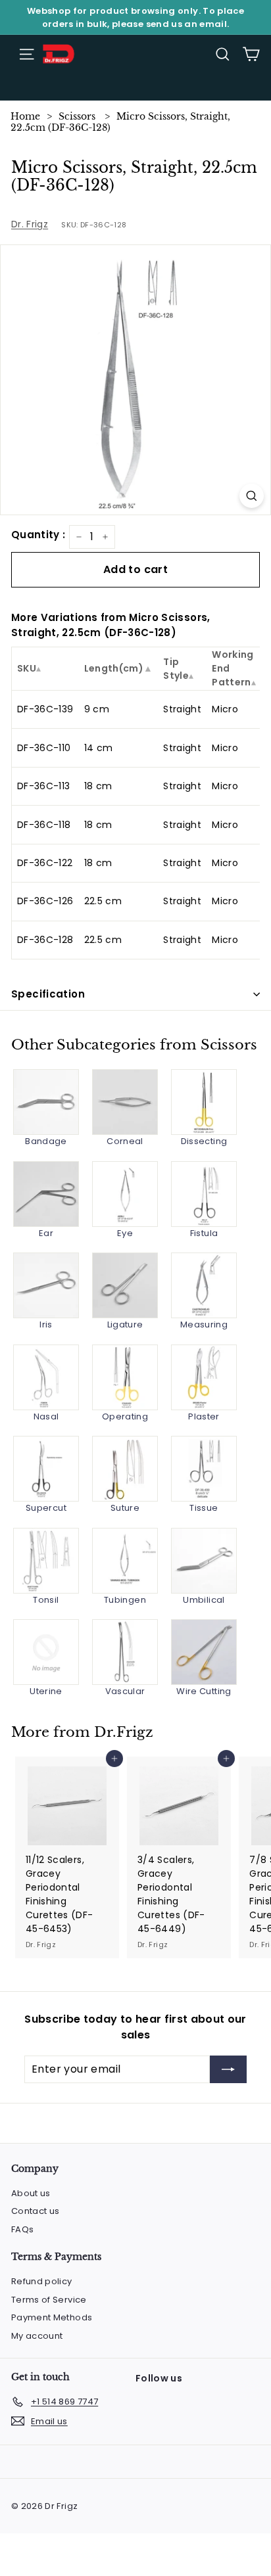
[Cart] (251, 54)
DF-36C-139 (45, 709)
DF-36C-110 (44, 748)
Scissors (77, 116)
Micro (225, 709)
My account (37, 2336)
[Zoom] (252, 496)
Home (25, 116)
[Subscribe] (228, 2069)
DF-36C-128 (45, 940)
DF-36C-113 (44, 786)
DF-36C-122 (45, 863)
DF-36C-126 (45, 901)
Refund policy (42, 2281)
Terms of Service (49, 2300)
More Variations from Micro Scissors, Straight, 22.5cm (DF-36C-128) (111, 625)
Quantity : (38, 535)
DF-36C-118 (44, 825)
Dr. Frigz (30, 224)
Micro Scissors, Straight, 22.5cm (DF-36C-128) (120, 122)
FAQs (22, 2229)
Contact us (36, 2211)
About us (31, 2193)
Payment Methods (52, 2317)
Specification (48, 994)
